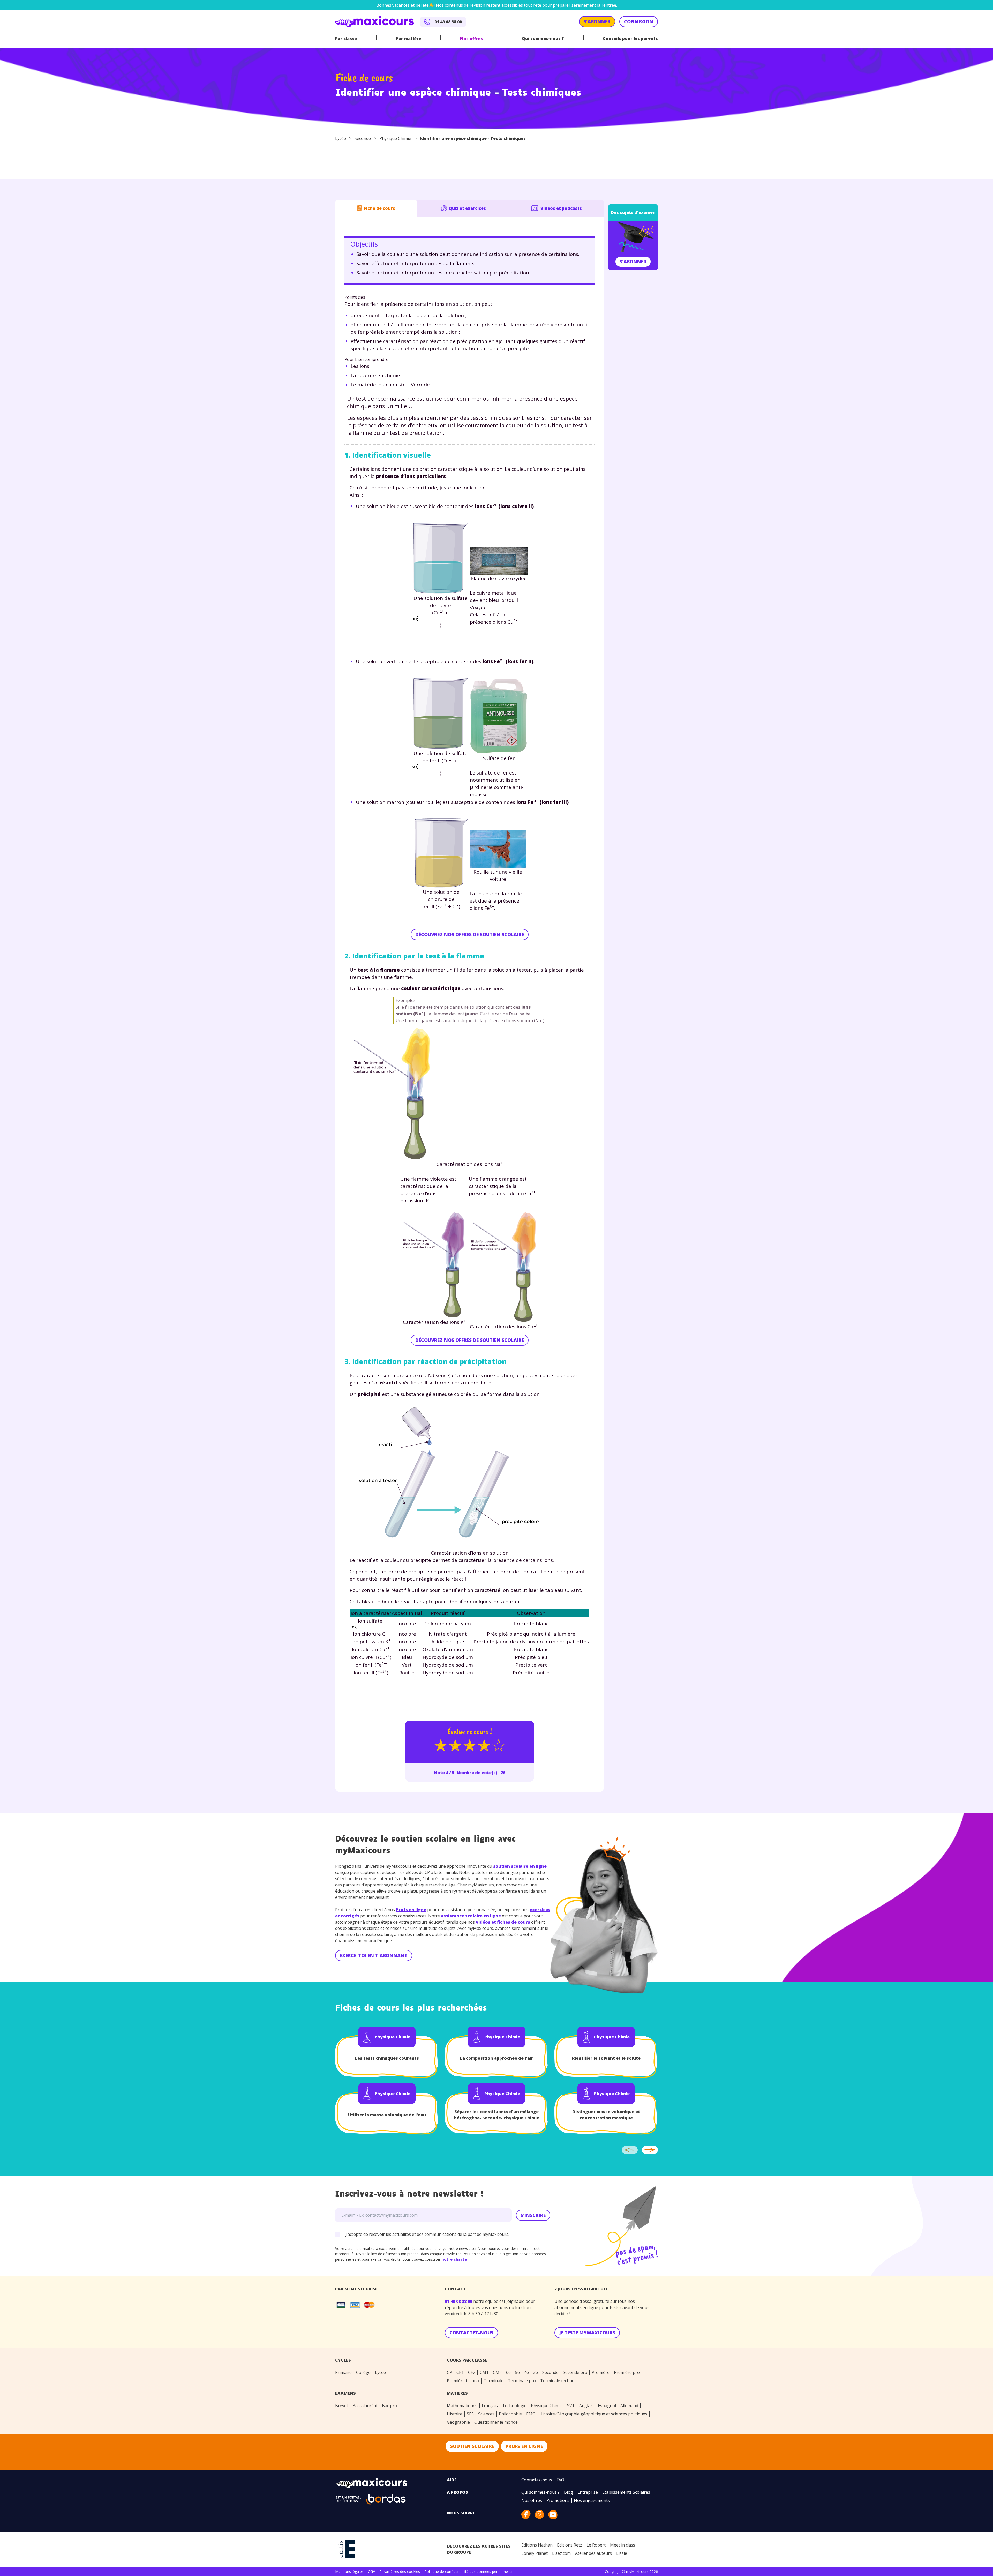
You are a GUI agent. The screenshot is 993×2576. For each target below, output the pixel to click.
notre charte (488, 1353)
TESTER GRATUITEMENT (534, 1322)
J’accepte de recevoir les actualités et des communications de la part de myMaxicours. (498, 1367)
